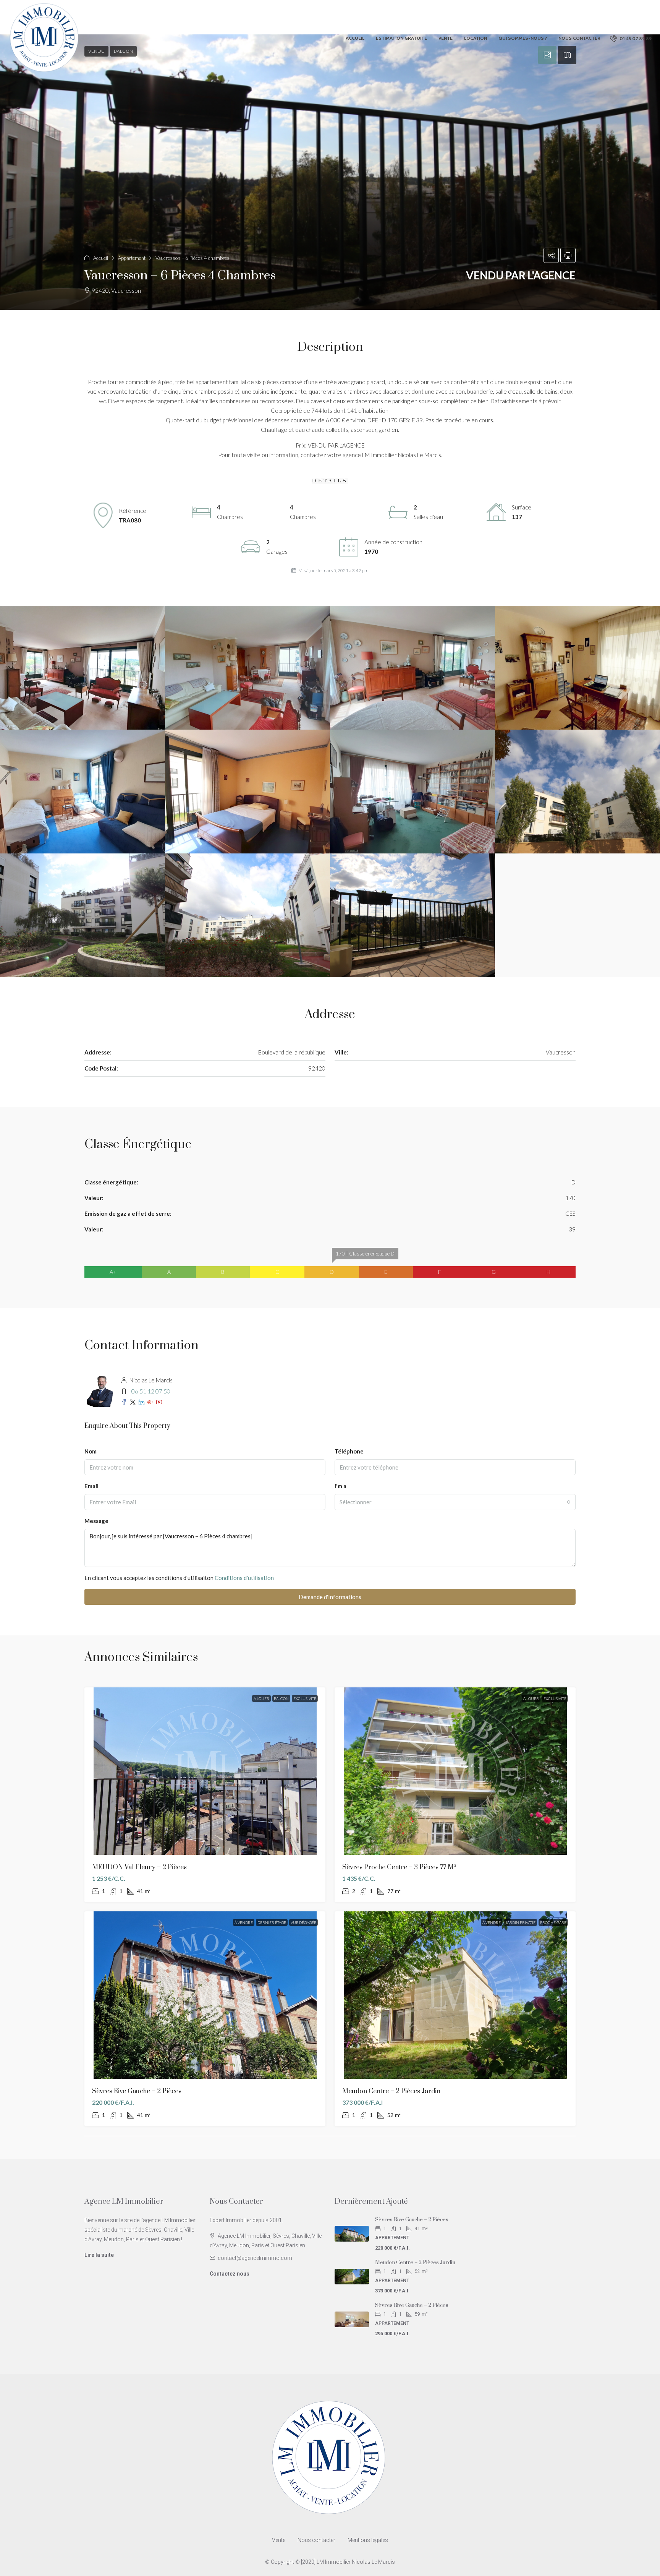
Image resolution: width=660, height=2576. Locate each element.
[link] (205, 1771)
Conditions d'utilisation (244, 1578)
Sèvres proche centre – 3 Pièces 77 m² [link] (399, 1867)
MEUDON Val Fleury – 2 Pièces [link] (139, 1867)
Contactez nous (230, 2274)
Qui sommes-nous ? (523, 38)
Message (96, 1521)
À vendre (244, 1922)
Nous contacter (579, 38)
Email (91, 1486)
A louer (261, 1698)
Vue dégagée (303, 1922)
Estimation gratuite (401, 38)
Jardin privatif (520, 1922)
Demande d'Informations (330, 1597)
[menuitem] (631, 38)
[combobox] (455, 1502)
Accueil (355, 38)
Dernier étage (272, 1922)
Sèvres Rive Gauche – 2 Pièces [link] (137, 2091)
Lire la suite (99, 2255)
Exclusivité (305, 1698)
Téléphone (349, 1451)
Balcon (281, 1698)
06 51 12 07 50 (151, 1391)
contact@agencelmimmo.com (255, 2258)
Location (476, 38)
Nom (91, 1451)
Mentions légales (368, 2540)
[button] (330, 172)
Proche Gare (553, 1922)
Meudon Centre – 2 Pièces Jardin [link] (391, 2091)
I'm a (341, 1486)
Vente (446, 38)
